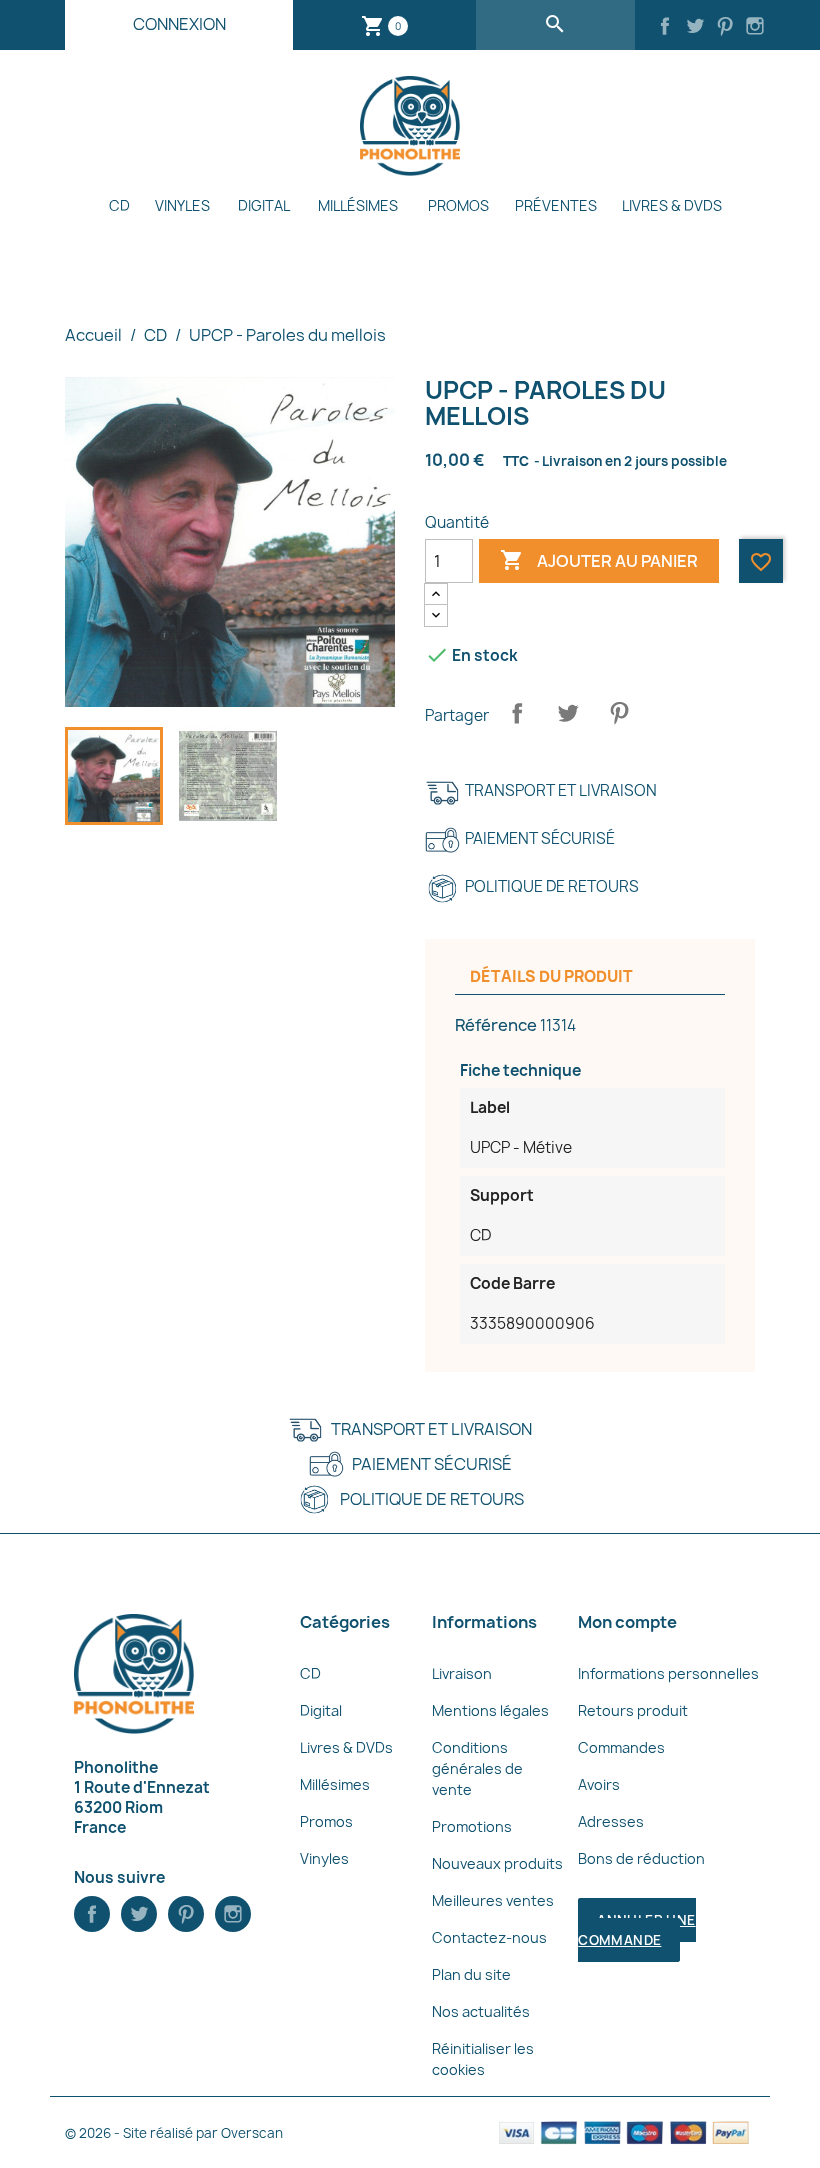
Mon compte (627, 1622)
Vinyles (182, 205)
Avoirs (599, 1784)
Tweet (568, 713)
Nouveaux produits (497, 1863)
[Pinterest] (725, 28)
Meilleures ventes (493, 1900)
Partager (517, 713)
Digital (264, 205)
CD (119, 205)
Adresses (611, 1821)
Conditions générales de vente (477, 1768)
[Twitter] (695, 28)
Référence (496, 1025)
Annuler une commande (636, 1930)
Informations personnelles (668, 1673)
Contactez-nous (489, 1937)
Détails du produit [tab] (551, 976)
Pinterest (619, 713)
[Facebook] (665, 28)
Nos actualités (481, 2011)
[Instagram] (755, 28)
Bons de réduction (641, 1858)
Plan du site (471, 1974)
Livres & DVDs (672, 205)
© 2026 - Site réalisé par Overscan (174, 2133)
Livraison (462, 1673)
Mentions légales (490, 1710)
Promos (458, 205)
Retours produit (633, 1710)
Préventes (556, 205)
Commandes (621, 1747)
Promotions (472, 1826)
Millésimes (358, 205)
